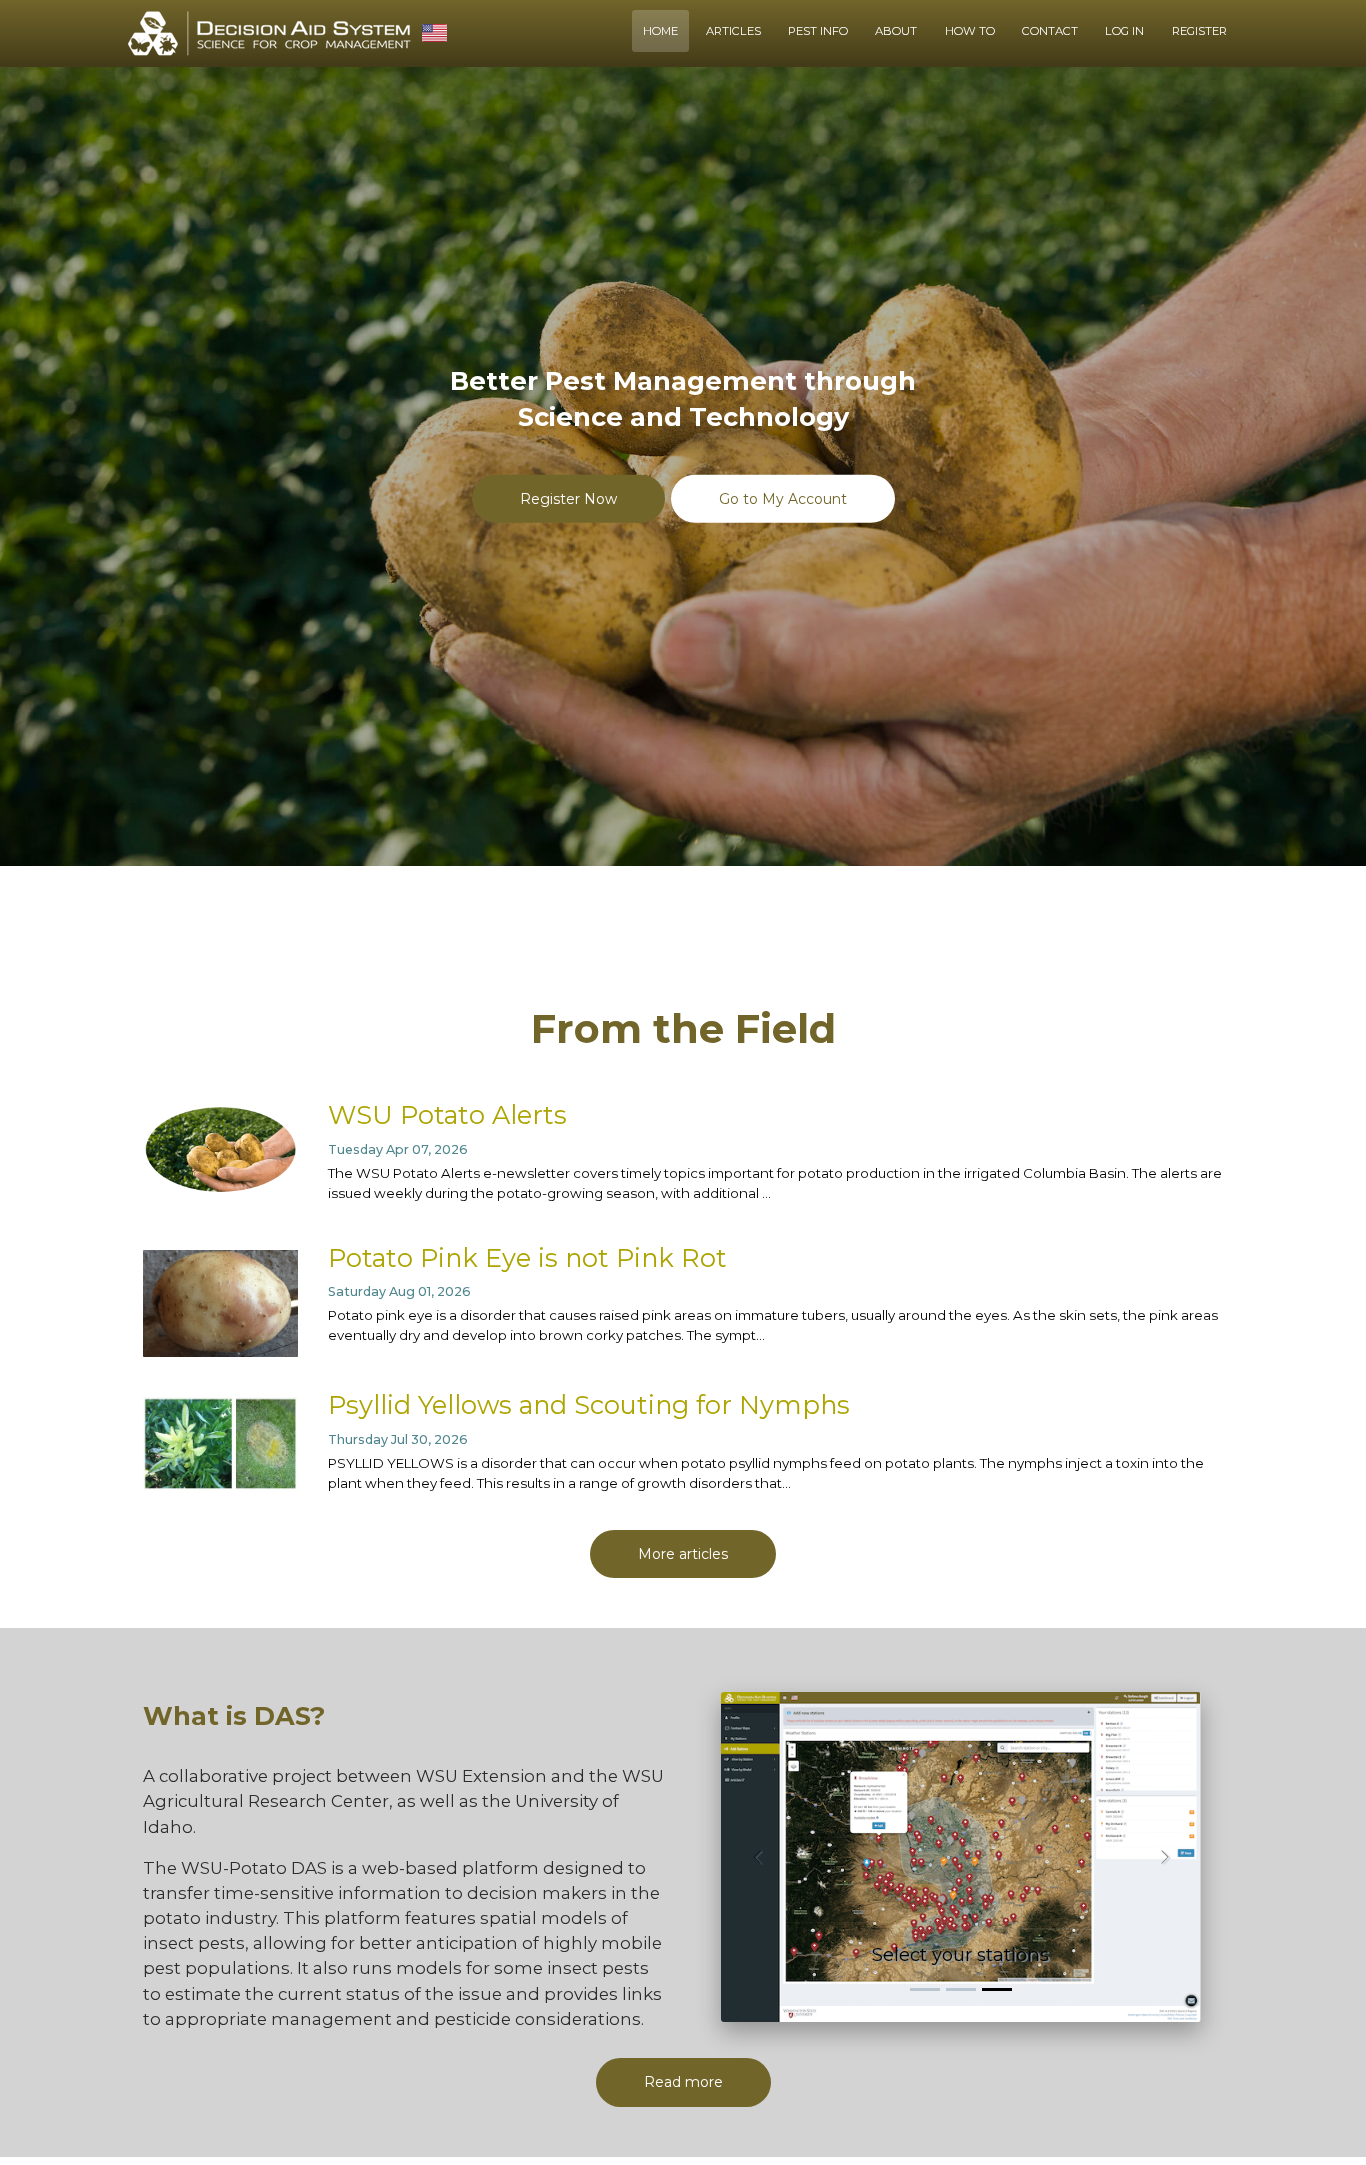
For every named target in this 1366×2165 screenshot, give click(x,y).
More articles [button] (683, 1554)
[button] (757, 1857)
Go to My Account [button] (783, 498)
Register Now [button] (568, 498)
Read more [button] (683, 2082)
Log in (1124, 31)
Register (1199, 31)
